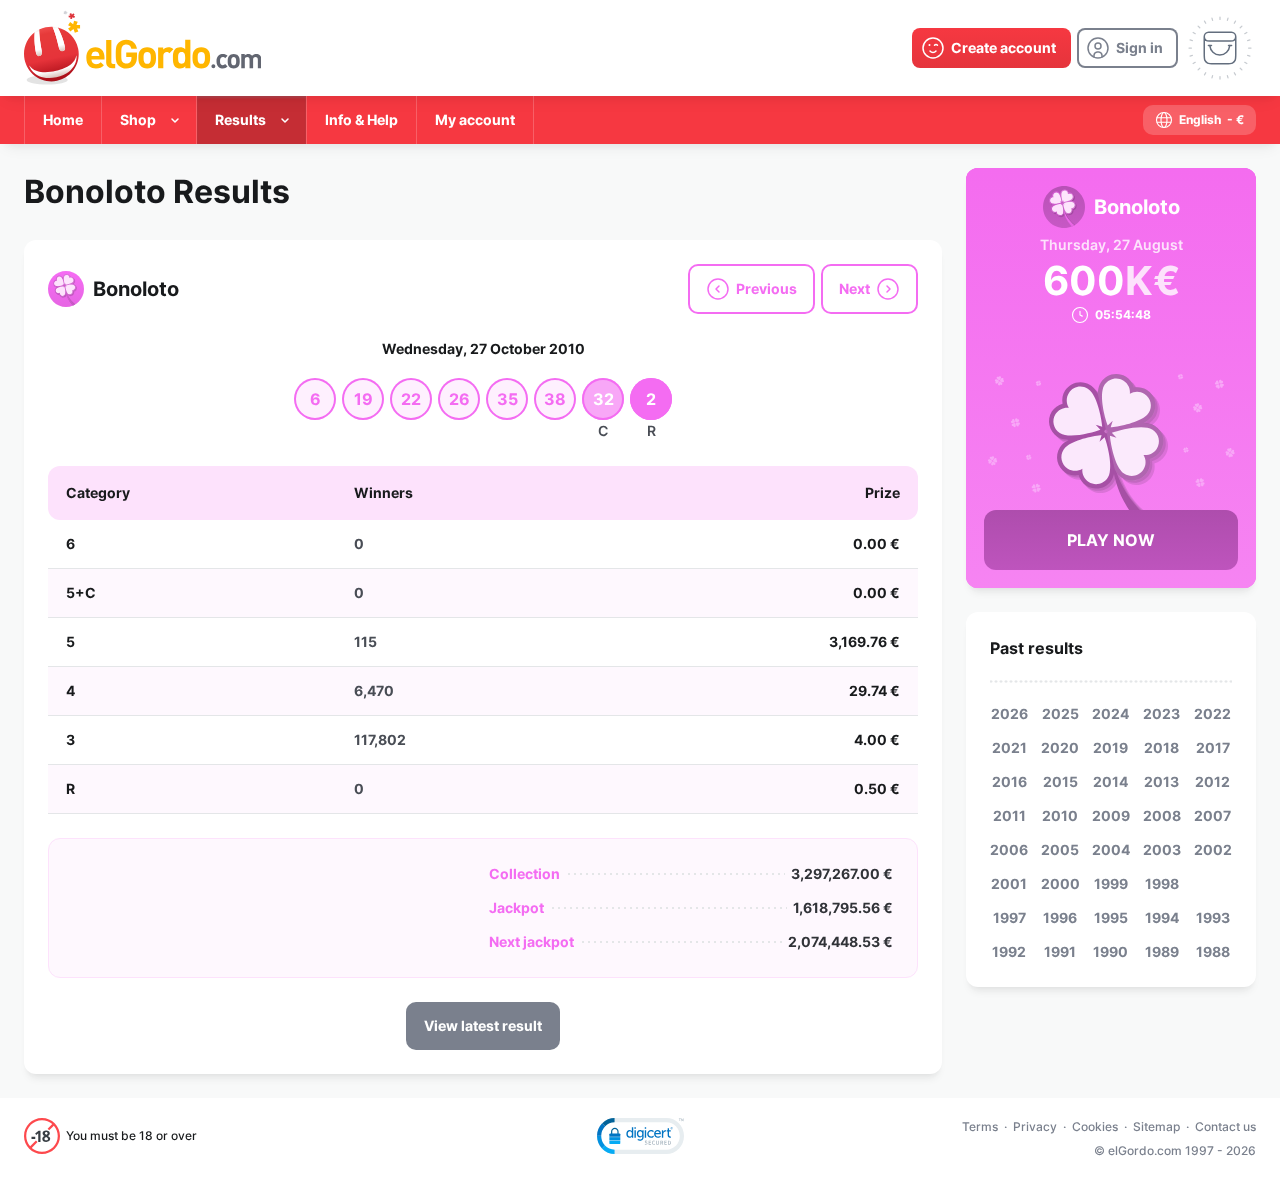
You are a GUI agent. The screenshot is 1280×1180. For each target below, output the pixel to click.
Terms (980, 1126)
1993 (1213, 917)
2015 (1060, 781)
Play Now (1111, 540)
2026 (1009, 713)
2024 (1110, 713)
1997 (1009, 917)
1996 (1060, 917)
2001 (1009, 883)
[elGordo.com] (142, 48)
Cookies (1095, 1126)
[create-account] (991, 48)
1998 (1162, 883)
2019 (1110, 747)
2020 (1060, 747)
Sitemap (1156, 1126)
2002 (1213, 849)
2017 (1213, 747)
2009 (1111, 815)
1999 (1111, 883)
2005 (1060, 849)
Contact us (1225, 1126)
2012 (1212, 781)
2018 (1161, 747)
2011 (1009, 815)
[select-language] (1199, 120)
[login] (1127, 48)
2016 (1009, 781)
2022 (1212, 713)
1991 (1060, 951)
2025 (1060, 713)
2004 (1111, 849)
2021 (1009, 747)
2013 (1161, 781)
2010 (1060, 815)
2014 (1110, 781)
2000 (1060, 883)
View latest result (483, 1025)
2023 (1161, 713)
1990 (1110, 951)
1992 (1009, 951)
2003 (1162, 849)
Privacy (1035, 1126)
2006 (1009, 849)
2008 (1162, 815)
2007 (1212, 815)
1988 (1213, 951)
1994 (1162, 917)
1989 (1162, 951)
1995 (1111, 917)
